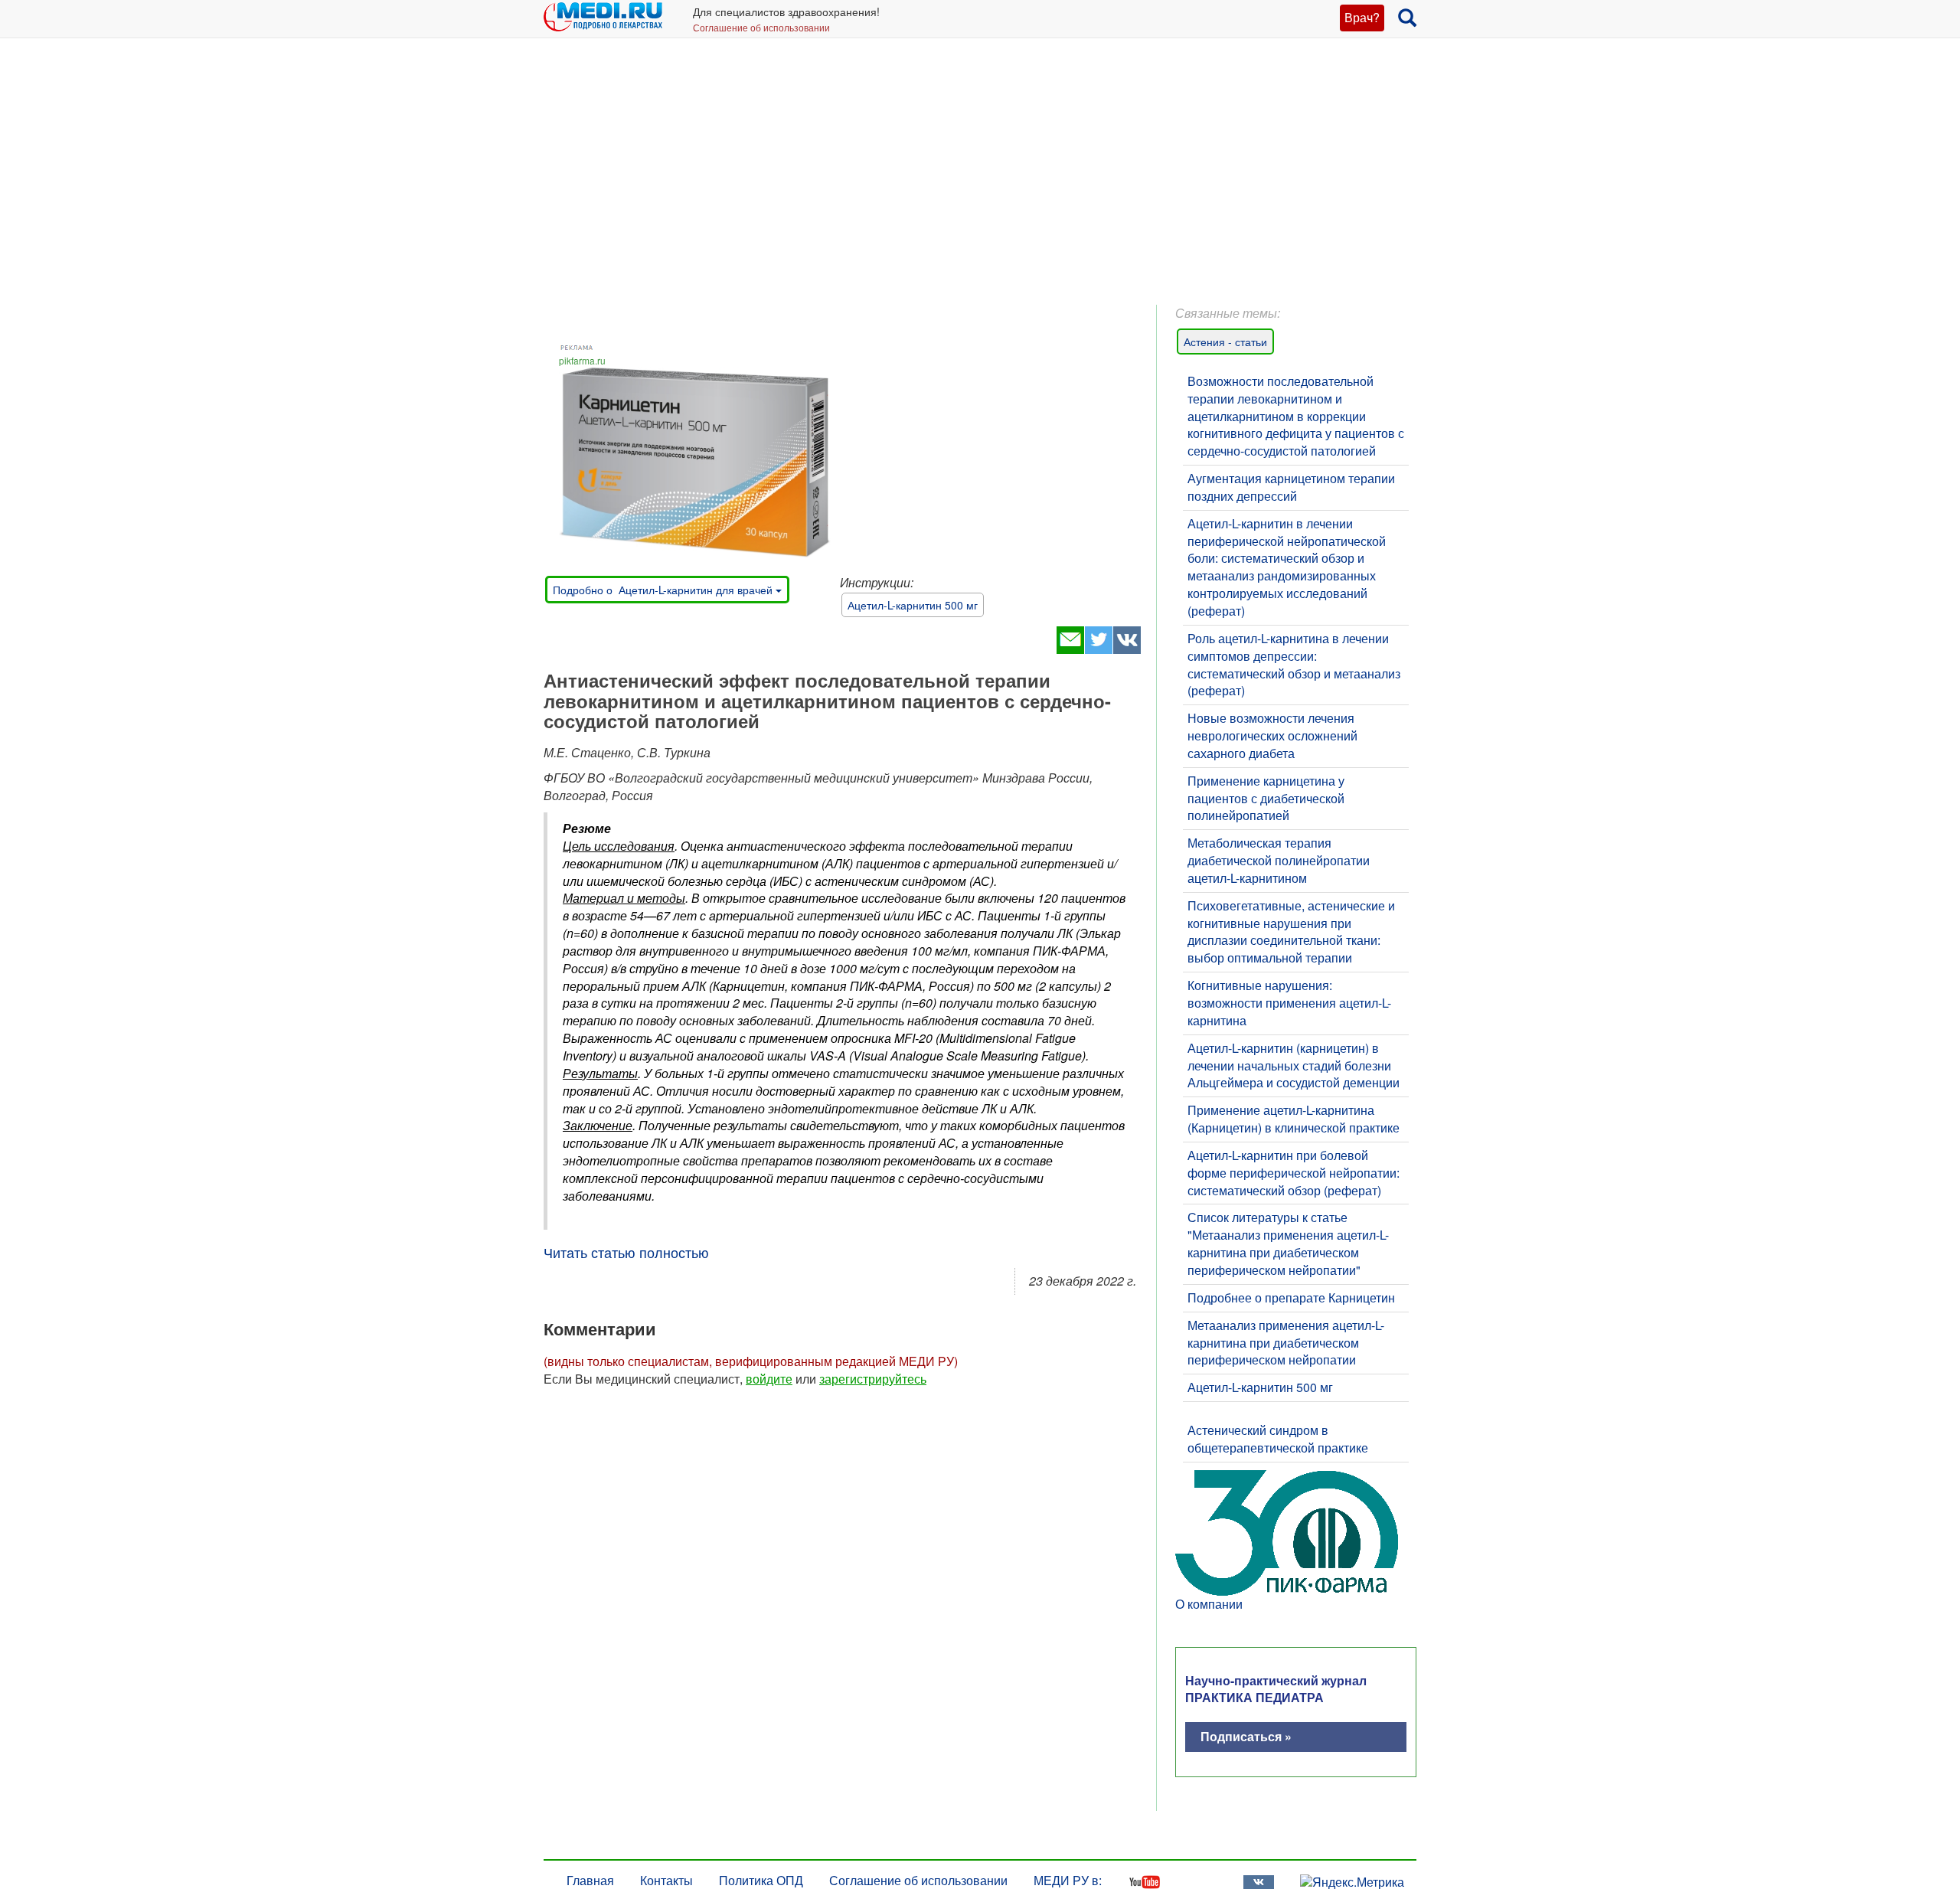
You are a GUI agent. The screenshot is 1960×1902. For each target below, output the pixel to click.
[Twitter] (1098, 649)
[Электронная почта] (1070, 649)
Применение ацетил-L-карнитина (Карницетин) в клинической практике (1294, 1119)
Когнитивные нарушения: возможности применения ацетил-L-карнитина (1289, 1003)
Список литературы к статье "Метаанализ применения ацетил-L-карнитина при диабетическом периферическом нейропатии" (1288, 1243)
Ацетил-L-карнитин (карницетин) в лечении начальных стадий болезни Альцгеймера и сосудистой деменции (1294, 1065)
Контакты (666, 1880)
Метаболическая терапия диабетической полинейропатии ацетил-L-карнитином (1279, 860)
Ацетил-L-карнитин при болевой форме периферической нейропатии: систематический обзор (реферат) (1294, 1173)
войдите (769, 1379)
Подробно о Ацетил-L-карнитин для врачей (664, 590)
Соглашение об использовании (761, 27)
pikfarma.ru (582, 360)
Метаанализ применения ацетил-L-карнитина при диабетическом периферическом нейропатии (1286, 1343)
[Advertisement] (980, 184)
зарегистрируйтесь (873, 1379)
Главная (590, 1880)
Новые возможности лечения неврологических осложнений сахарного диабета (1272, 735)
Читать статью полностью (626, 1252)
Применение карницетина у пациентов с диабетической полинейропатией (1266, 798)
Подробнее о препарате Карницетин (1291, 1297)
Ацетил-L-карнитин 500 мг (913, 605)
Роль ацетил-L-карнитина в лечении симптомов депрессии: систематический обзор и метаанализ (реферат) (1294, 665)
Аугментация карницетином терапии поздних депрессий (1291, 487)
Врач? (1362, 17)
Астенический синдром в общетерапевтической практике (1278, 1439)
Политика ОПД (761, 1880)
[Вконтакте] (1127, 649)
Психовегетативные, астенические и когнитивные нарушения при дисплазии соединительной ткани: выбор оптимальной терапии (1291, 932)
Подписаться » (1246, 1736)
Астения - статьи (1225, 342)
